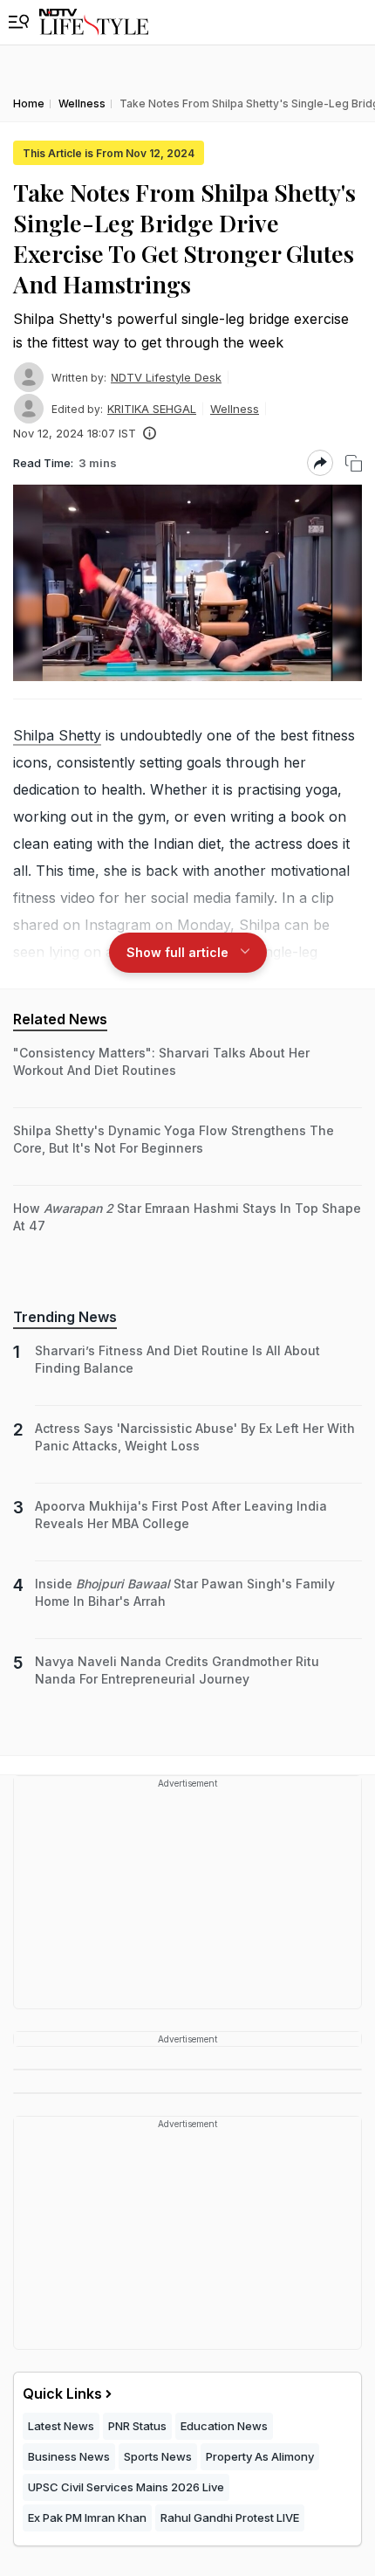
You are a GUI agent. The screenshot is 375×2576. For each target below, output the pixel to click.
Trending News (65, 1317)
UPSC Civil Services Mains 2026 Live (126, 2487)
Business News (69, 2456)
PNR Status (137, 2426)
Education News (224, 2426)
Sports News (158, 2456)
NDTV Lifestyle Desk (166, 377)
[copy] (354, 463)
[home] (94, 22)
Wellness (235, 409)
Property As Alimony (260, 2456)
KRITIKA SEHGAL (152, 409)
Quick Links (62, 2393)
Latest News (61, 2426)
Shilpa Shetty (57, 735)
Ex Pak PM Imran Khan (87, 2517)
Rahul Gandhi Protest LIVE (230, 2517)
